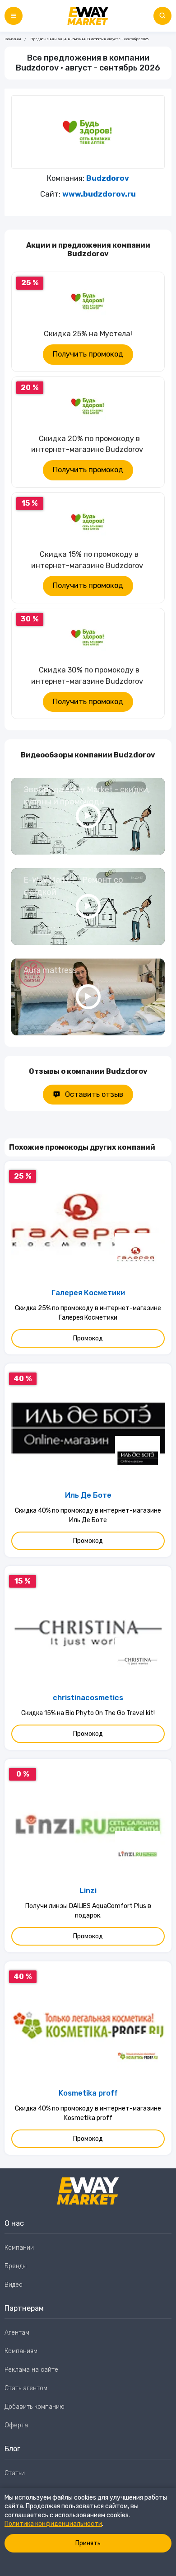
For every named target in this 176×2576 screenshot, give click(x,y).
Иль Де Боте (88, 1495)
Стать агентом (26, 2388)
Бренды (16, 2266)
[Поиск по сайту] (162, 16)
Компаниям (21, 2351)
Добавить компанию (35, 2407)
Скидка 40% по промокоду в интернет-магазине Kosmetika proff (88, 2113)
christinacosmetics (88, 1698)
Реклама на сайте (31, 2370)
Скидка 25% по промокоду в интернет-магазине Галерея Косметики (88, 1313)
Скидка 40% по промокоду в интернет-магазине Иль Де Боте (88, 1515)
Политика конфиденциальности (53, 2524)
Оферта (16, 2425)
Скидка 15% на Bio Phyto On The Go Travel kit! (88, 1713)
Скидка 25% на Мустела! (88, 334)
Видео (14, 2285)
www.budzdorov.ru (99, 194)
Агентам (17, 2333)
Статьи (15, 2473)
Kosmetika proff (88, 2093)
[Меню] (14, 16)
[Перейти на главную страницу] (88, 16)
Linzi (88, 1891)
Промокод (88, 1338)
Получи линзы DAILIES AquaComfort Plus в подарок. (88, 1911)
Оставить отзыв (94, 1094)
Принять (88, 2543)
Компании (13, 39)
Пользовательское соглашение (51, 2492)
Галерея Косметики (88, 1293)
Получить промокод (88, 354)
